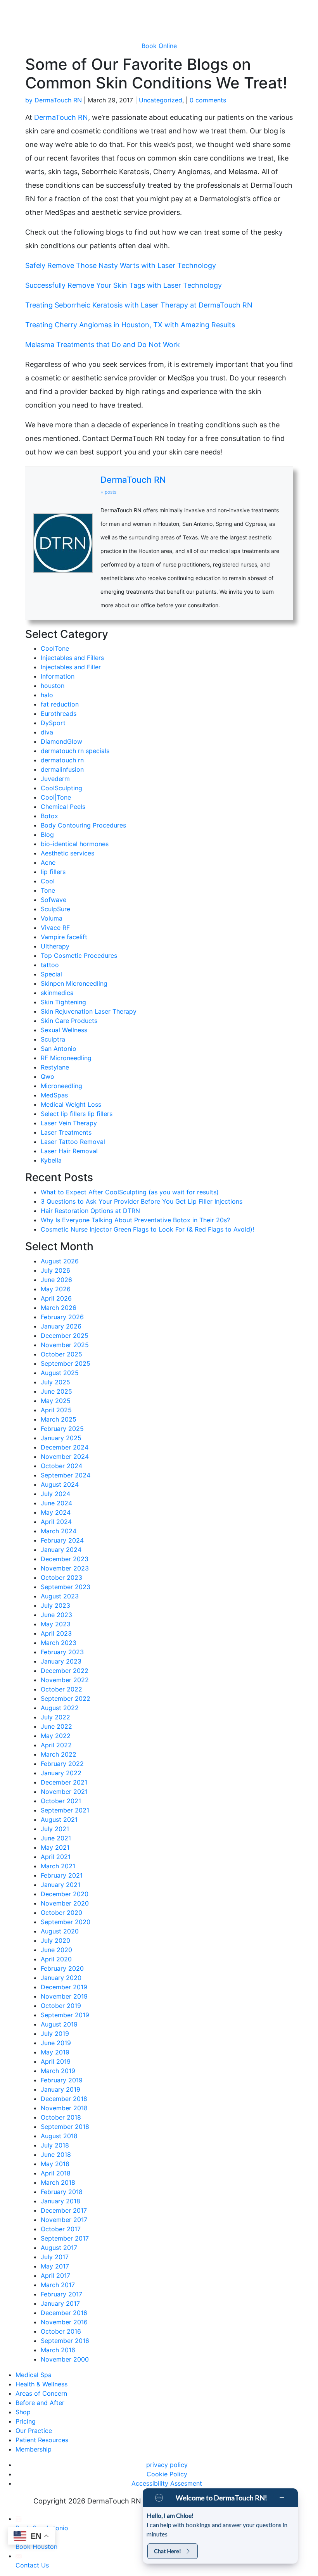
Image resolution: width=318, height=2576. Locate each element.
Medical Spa (34, 2375)
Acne (48, 862)
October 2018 (61, 2117)
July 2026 (55, 1270)
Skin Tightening (63, 1002)
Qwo (48, 1076)
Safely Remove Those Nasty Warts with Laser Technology (121, 265)
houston (53, 686)
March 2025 (59, 1419)
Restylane (55, 1067)
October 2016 (61, 2331)
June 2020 (56, 1950)
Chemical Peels (63, 807)
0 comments (208, 100)
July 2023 (55, 1605)
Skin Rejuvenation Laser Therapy (89, 1011)
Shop (23, 2412)
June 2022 (56, 1726)
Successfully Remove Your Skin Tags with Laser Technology (124, 285)
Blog (47, 834)
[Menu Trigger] (291, 11)
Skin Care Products (69, 1021)
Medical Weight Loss (71, 1104)
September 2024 (66, 1475)
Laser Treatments (66, 1132)
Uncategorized (161, 100)
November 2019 (64, 1996)
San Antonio (59, 1049)
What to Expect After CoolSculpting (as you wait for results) (131, 1192)
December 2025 (65, 1336)
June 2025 (56, 1391)
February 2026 (62, 1317)
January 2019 (60, 2089)
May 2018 (55, 2164)
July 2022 (55, 1717)
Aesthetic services (67, 853)
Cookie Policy (167, 2474)
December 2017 (64, 2210)
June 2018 (56, 2154)
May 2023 (56, 1624)
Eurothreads (59, 714)
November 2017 (64, 2220)
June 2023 (56, 1615)
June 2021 (56, 1838)
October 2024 (61, 1466)
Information (58, 676)
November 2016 (64, 2322)
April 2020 (56, 1959)
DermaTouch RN (61, 117)
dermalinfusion (62, 769)
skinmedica (57, 993)
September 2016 (65, 2341)
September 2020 (66, 1922)
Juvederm (55, 779)
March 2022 (59, 1754)
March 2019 (58, 2071)
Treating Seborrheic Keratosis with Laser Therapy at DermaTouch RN (139, 305)
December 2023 (65, 1559)
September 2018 (65, 2127)
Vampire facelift (64, 937)
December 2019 (64, 1987)
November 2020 (65, 1903)
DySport (53, 723)
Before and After (40, 2403)
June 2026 (56, 1280)
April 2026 (56, 1298)
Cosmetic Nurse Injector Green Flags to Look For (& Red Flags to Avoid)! (147, 1229)
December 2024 (65, 1447)
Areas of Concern (41, 2393)
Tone (48, 890)
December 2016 (64, 2313)
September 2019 (65, 2015)
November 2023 (65, 1568)
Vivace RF (55, 928)
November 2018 (64, 2108)
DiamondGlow (61, 741)
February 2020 (62, 1968)
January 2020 (61, 1978)
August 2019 (59, 2024)
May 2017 (55, 2266)
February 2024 (62, 1540)
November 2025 (65, 1345)
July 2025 (55, 1382)
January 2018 (60, 2201)
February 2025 (62, 1429)
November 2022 (65, 1680)
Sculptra (53, 1039)
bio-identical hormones (75, 844)
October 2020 (61, 1913)
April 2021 (56, 1857)
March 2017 (58, 2285)
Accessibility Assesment (167, 2483)
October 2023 (61, 1577)
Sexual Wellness (64, 1030)
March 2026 (59, 1308)
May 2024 (56, 1512)
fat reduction (60, 704)
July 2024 (55, 1494)
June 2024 (56, 1503)
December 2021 (64, 1782)
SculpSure (55, 909)
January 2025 (61, 1438)
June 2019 (56, 2043)
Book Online (159, 46)
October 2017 (61, 2229)
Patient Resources (42, 2440)
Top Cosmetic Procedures (79, 955)
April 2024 (56, 1522)
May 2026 (56, 1289)
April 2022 (56, 1745)
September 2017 (65, 2238)
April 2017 (55, 2275)
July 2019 (55, 2034)
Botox (49, 816)
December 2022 (65, 1671)
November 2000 (65, 2359)
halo (47, 695)
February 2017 (61, 2294)
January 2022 (61, 1773)
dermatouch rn (62, 760)
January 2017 (60, 2303)
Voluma (52, 918)
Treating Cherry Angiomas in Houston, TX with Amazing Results (130, 325)
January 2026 (61, 1326)
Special (51, 974)
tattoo (50, 965)
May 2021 (55, 1847)
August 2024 (60, 1484)
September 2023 (66, 1587)
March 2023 (59, 1643)
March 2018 (58, 2182)
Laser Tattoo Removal (73, 1142)
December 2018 (64, 2099)
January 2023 (61, 1661)
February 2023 (62, 1652)
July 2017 (55, 2257)
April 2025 (56, 1410)
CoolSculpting (61, 788)
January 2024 (61, 1550)
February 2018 (62, 2192)
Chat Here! (168, 2551)
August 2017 (59, 2248)
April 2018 (56, 2173)
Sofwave (54, 900)
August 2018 (59, 2136)
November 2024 (65, 1456)
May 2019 (55, 2052)
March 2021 (58, 1866)
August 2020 (60, 1931)
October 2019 (61, 2006)
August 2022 (60, 1708)
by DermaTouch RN (54, 100)
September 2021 (65, 1810)
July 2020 (55, 1940)
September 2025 (66, 1363)
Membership (34, 2449)
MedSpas (54, 1095)
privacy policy (167, 2465)
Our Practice (34, 2431)
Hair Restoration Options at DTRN (90, 1211)
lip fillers (53, 872)
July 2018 (55, 2145)
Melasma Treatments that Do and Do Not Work (103, 345)
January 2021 (60, 1885)
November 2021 (64, 1792)
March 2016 (58, 2350)
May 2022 (56, 1736)
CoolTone (55, 648)
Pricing (26, 2421)
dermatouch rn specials (75, 751)
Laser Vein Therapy (69, 1123)
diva (47, 732)
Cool (48, 881)
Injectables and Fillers (72, 658)
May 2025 (56, 1401)
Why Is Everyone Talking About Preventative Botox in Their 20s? (135, 1220)
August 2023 (60, 1596)
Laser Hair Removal (69, 1151)
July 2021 (55, 1829)
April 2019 (56, 2061)
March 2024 (59, 1531)
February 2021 (62, 1875)
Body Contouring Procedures (83, 825)
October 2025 (61, 1354)
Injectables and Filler (71, 667)
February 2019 (62, 2080)
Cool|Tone (56, 797)
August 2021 (59, 1819)
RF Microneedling (66, 1058)
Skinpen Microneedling (74, 983)
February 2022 (62, 1764)
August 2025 (60, 1373)
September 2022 (66, 1698)
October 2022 (61, 1689)
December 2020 (65, 1894)
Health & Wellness (41, 2384)
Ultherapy (55, 946)
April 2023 (56, 1633)
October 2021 (61, 1801)
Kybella (51, 1160)
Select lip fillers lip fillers (77, 1114)
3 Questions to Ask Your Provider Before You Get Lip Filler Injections (142, 1201)
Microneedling (61, 1086)
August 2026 (60, 1261)
